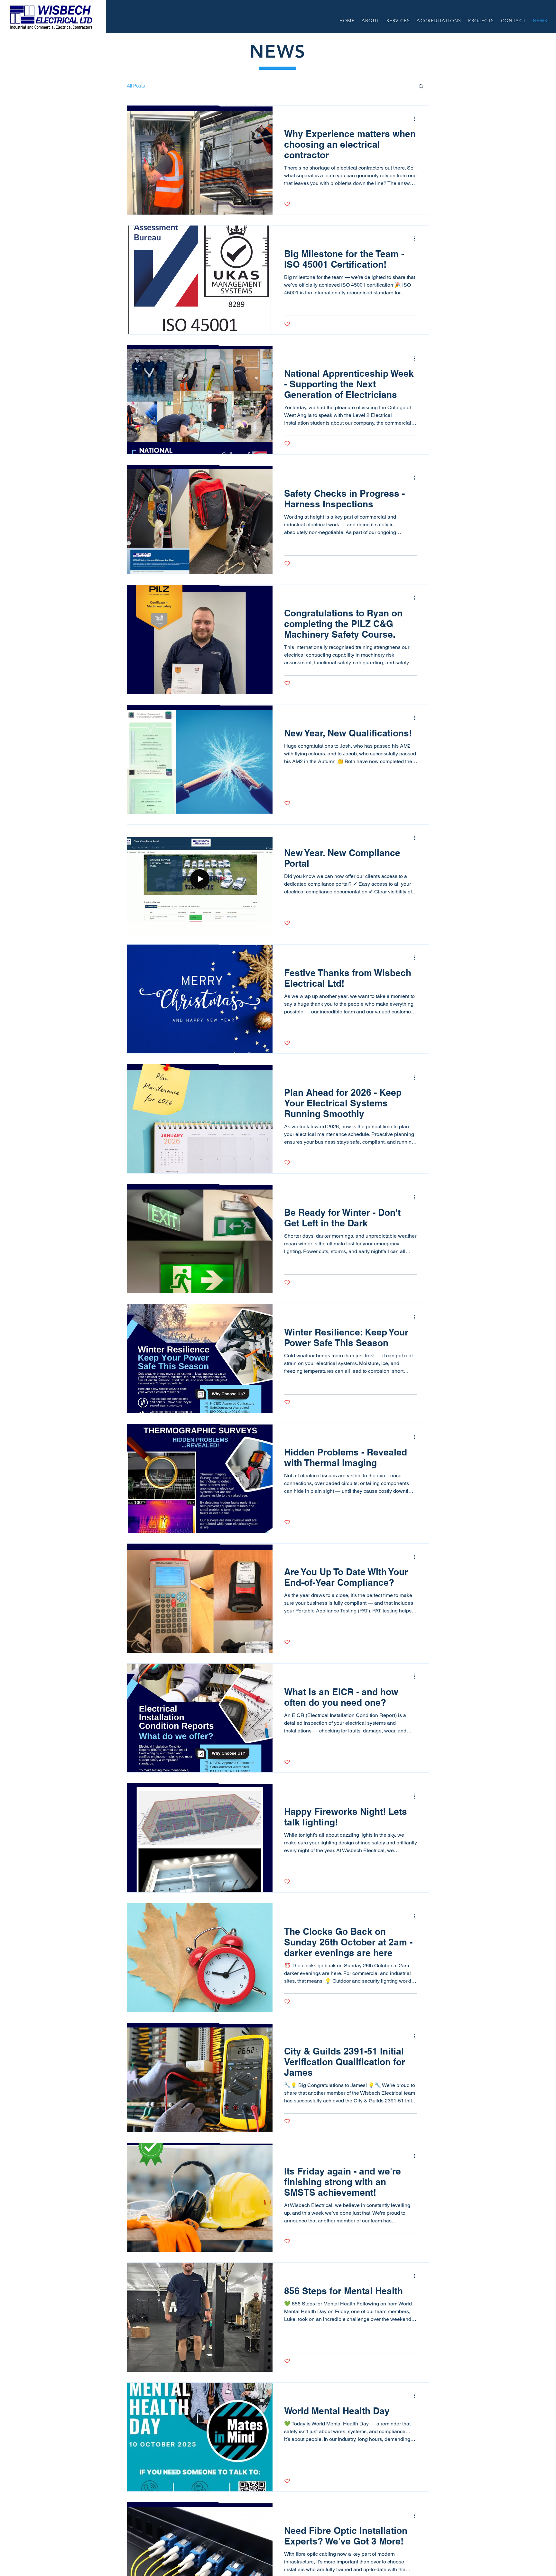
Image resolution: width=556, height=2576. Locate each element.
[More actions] (416, 119)
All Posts (136, 86)
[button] (421, 87)
